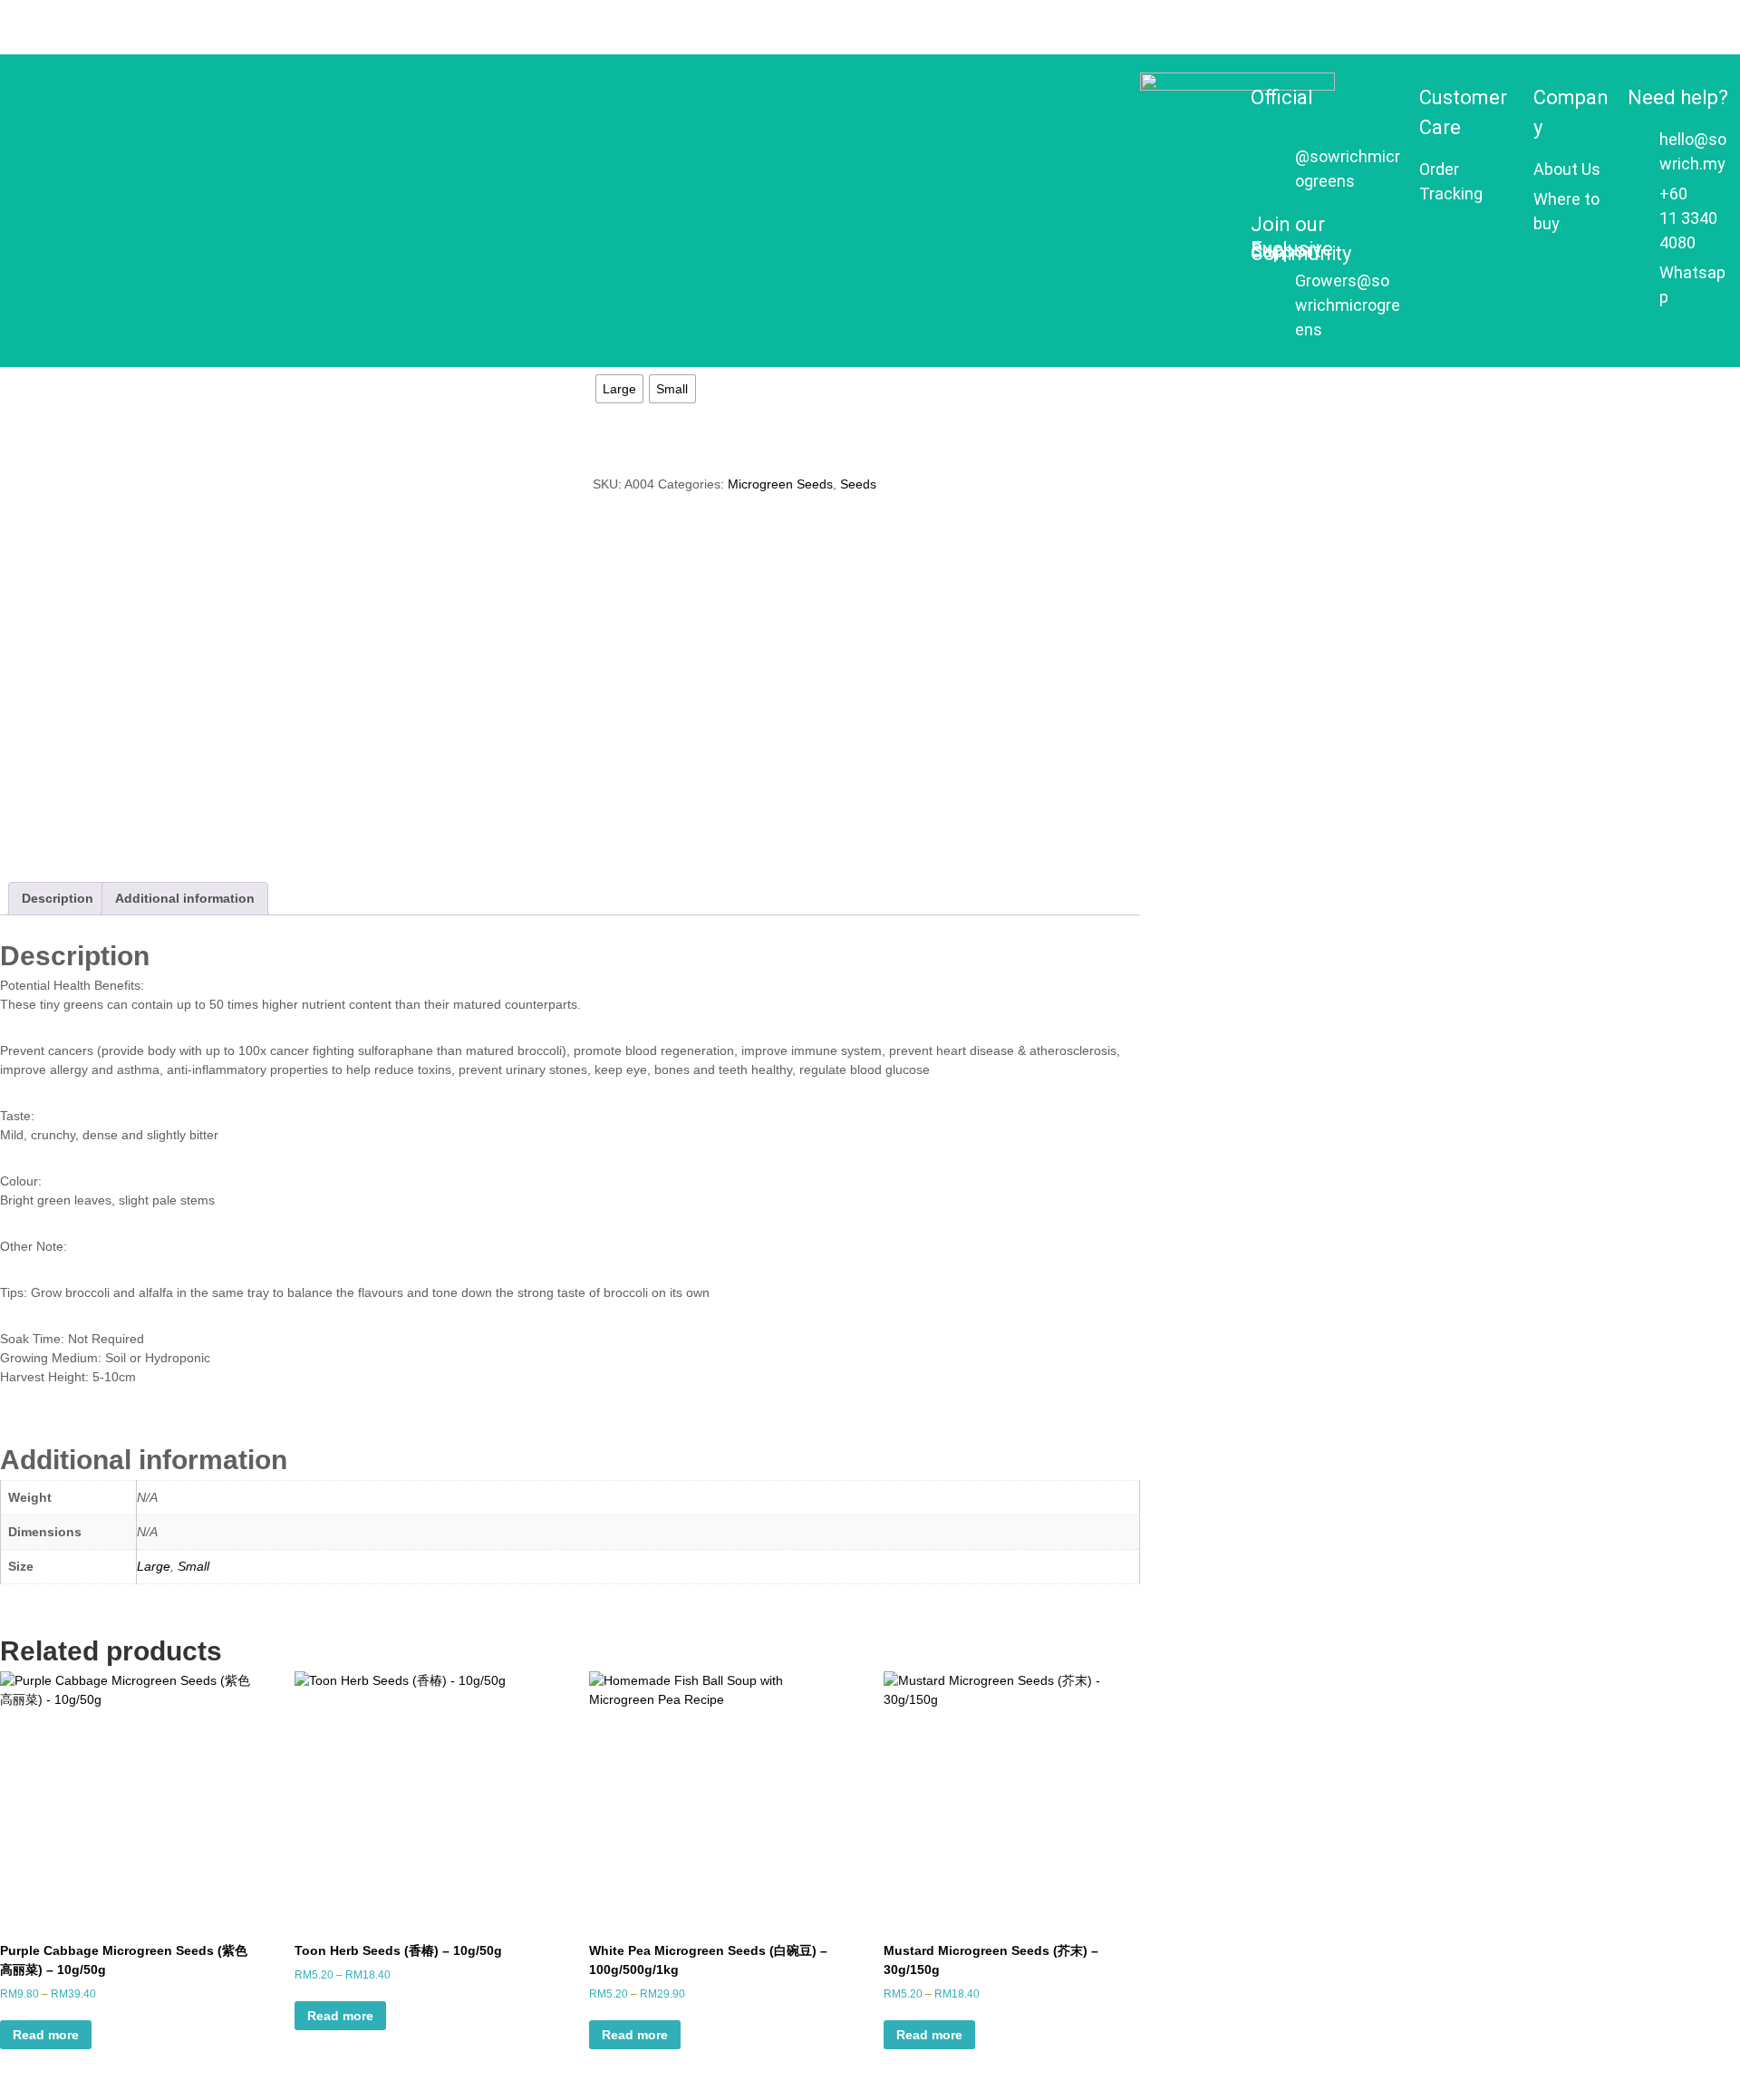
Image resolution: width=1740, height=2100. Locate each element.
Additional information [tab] (185, 898)
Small (193, 1566)
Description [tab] (58, 898)
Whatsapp (1692, 285)
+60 (1673, 194)
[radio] (619, 389)
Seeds (858, 484)
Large (154, 1566)
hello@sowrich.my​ (1693, 151)
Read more (46, 2035)
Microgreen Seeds (780, 484)
